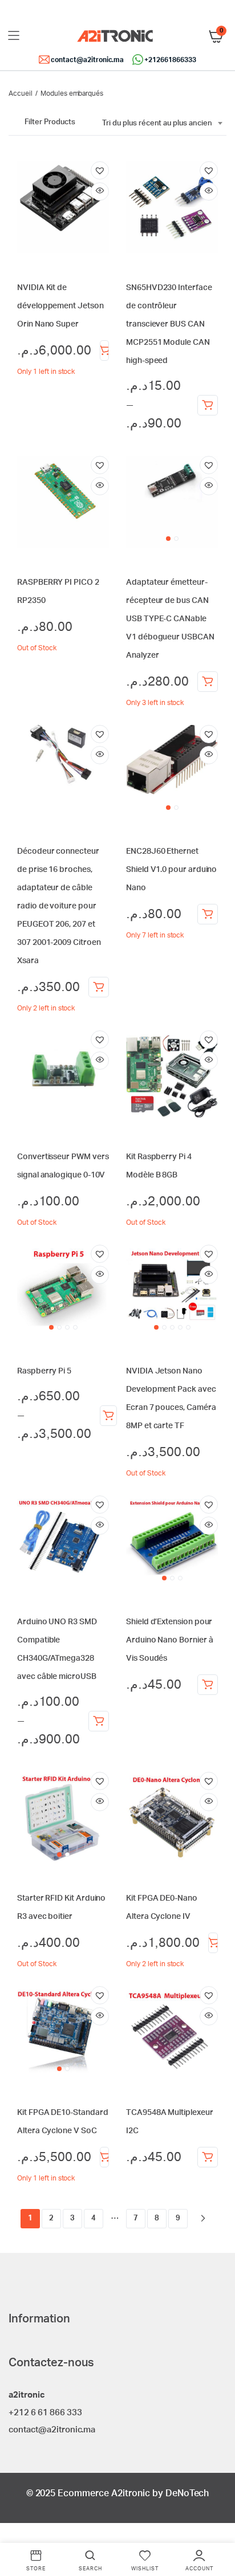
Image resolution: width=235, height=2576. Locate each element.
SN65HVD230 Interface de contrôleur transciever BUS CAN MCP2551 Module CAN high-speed (169, 324)
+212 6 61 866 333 (45, 2413)
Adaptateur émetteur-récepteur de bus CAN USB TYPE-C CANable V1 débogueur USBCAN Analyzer (170, 619)
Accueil (21, 93)
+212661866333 (170, 60)
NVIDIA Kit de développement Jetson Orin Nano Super (60, 306)
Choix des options (208, 405)
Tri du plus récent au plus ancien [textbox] (157, 123)
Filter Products (50, 122)
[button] (100, 170)
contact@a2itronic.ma (87, 60)
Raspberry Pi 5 (44, 1371)
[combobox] (162, 124)
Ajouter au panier (104, 350)
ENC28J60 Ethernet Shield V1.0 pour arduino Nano (171, 870)
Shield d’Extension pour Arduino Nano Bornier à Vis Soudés (169, 1640)
